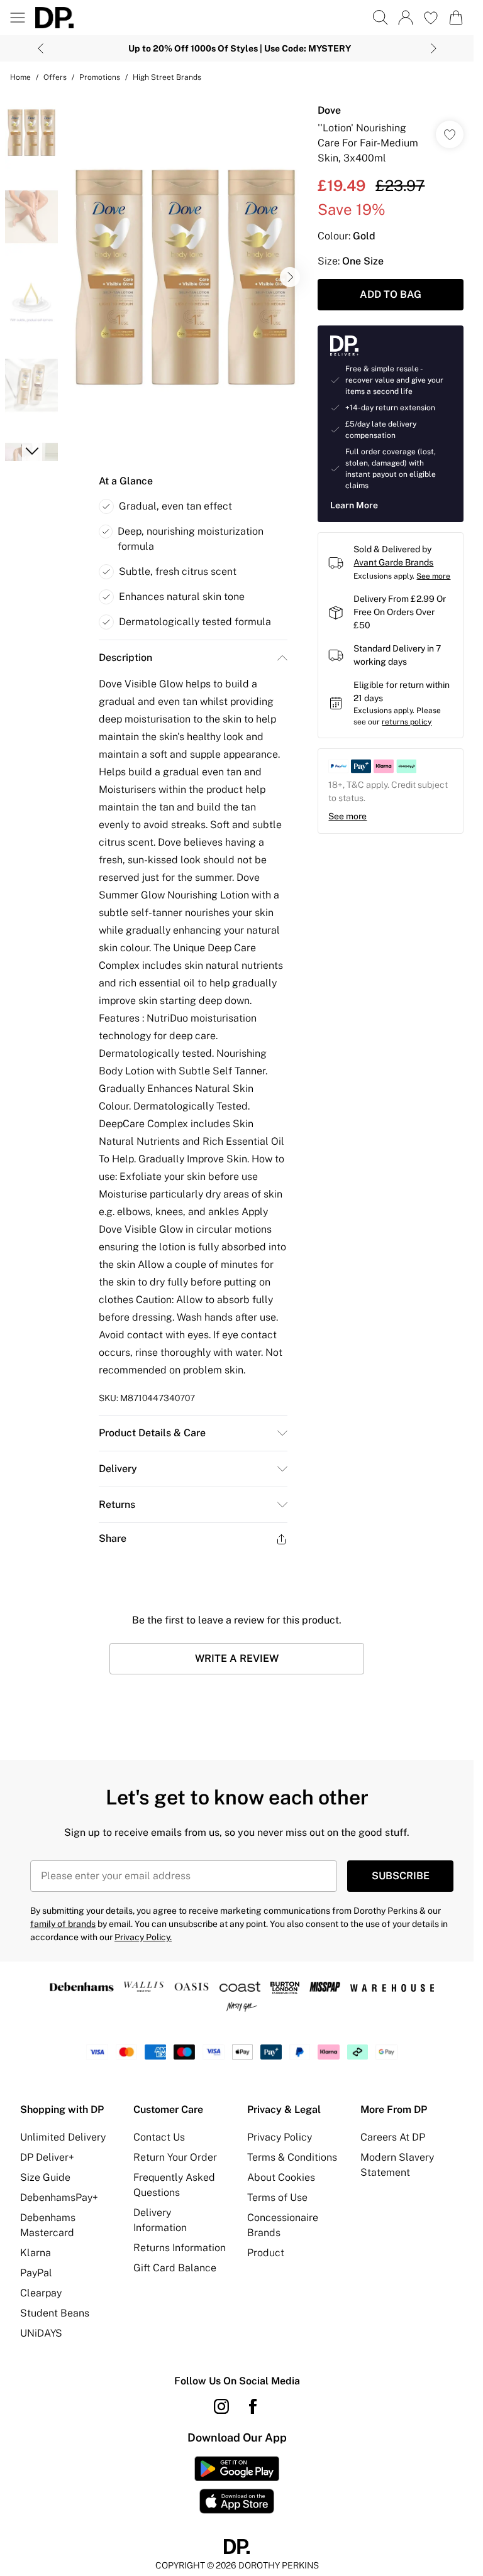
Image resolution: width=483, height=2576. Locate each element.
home (20, 77)
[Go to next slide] (290, 277)
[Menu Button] (18, 18)
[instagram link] (221, 2406)
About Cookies (281, 2177)
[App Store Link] (237, 2485)
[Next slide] (434, 48)
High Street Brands (167, 77)
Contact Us (159, 2137)
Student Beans (55, 2313)
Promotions (100, 77)
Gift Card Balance (175, 2268)
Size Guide (45, 2177)
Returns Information (180, 2248)
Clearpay (41, 2293)
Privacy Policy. (143, 1937)
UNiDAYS (41, 2333)
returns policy (407, 722)
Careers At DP (393, 2137)
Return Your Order (175, 2157)
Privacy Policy (280, 2137)
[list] (185, 277)
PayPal (36, 2273)
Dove (329, 110)
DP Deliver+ (47, 2157)
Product (266, 2253)
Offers (55, 77)
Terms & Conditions (292, 2157)
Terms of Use (277, 2197)
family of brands (63, 1924)
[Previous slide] (41, 48)
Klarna (36, 2253)
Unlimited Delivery (63, 2137)
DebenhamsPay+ (59, 2197)
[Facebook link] (253, 2406)
